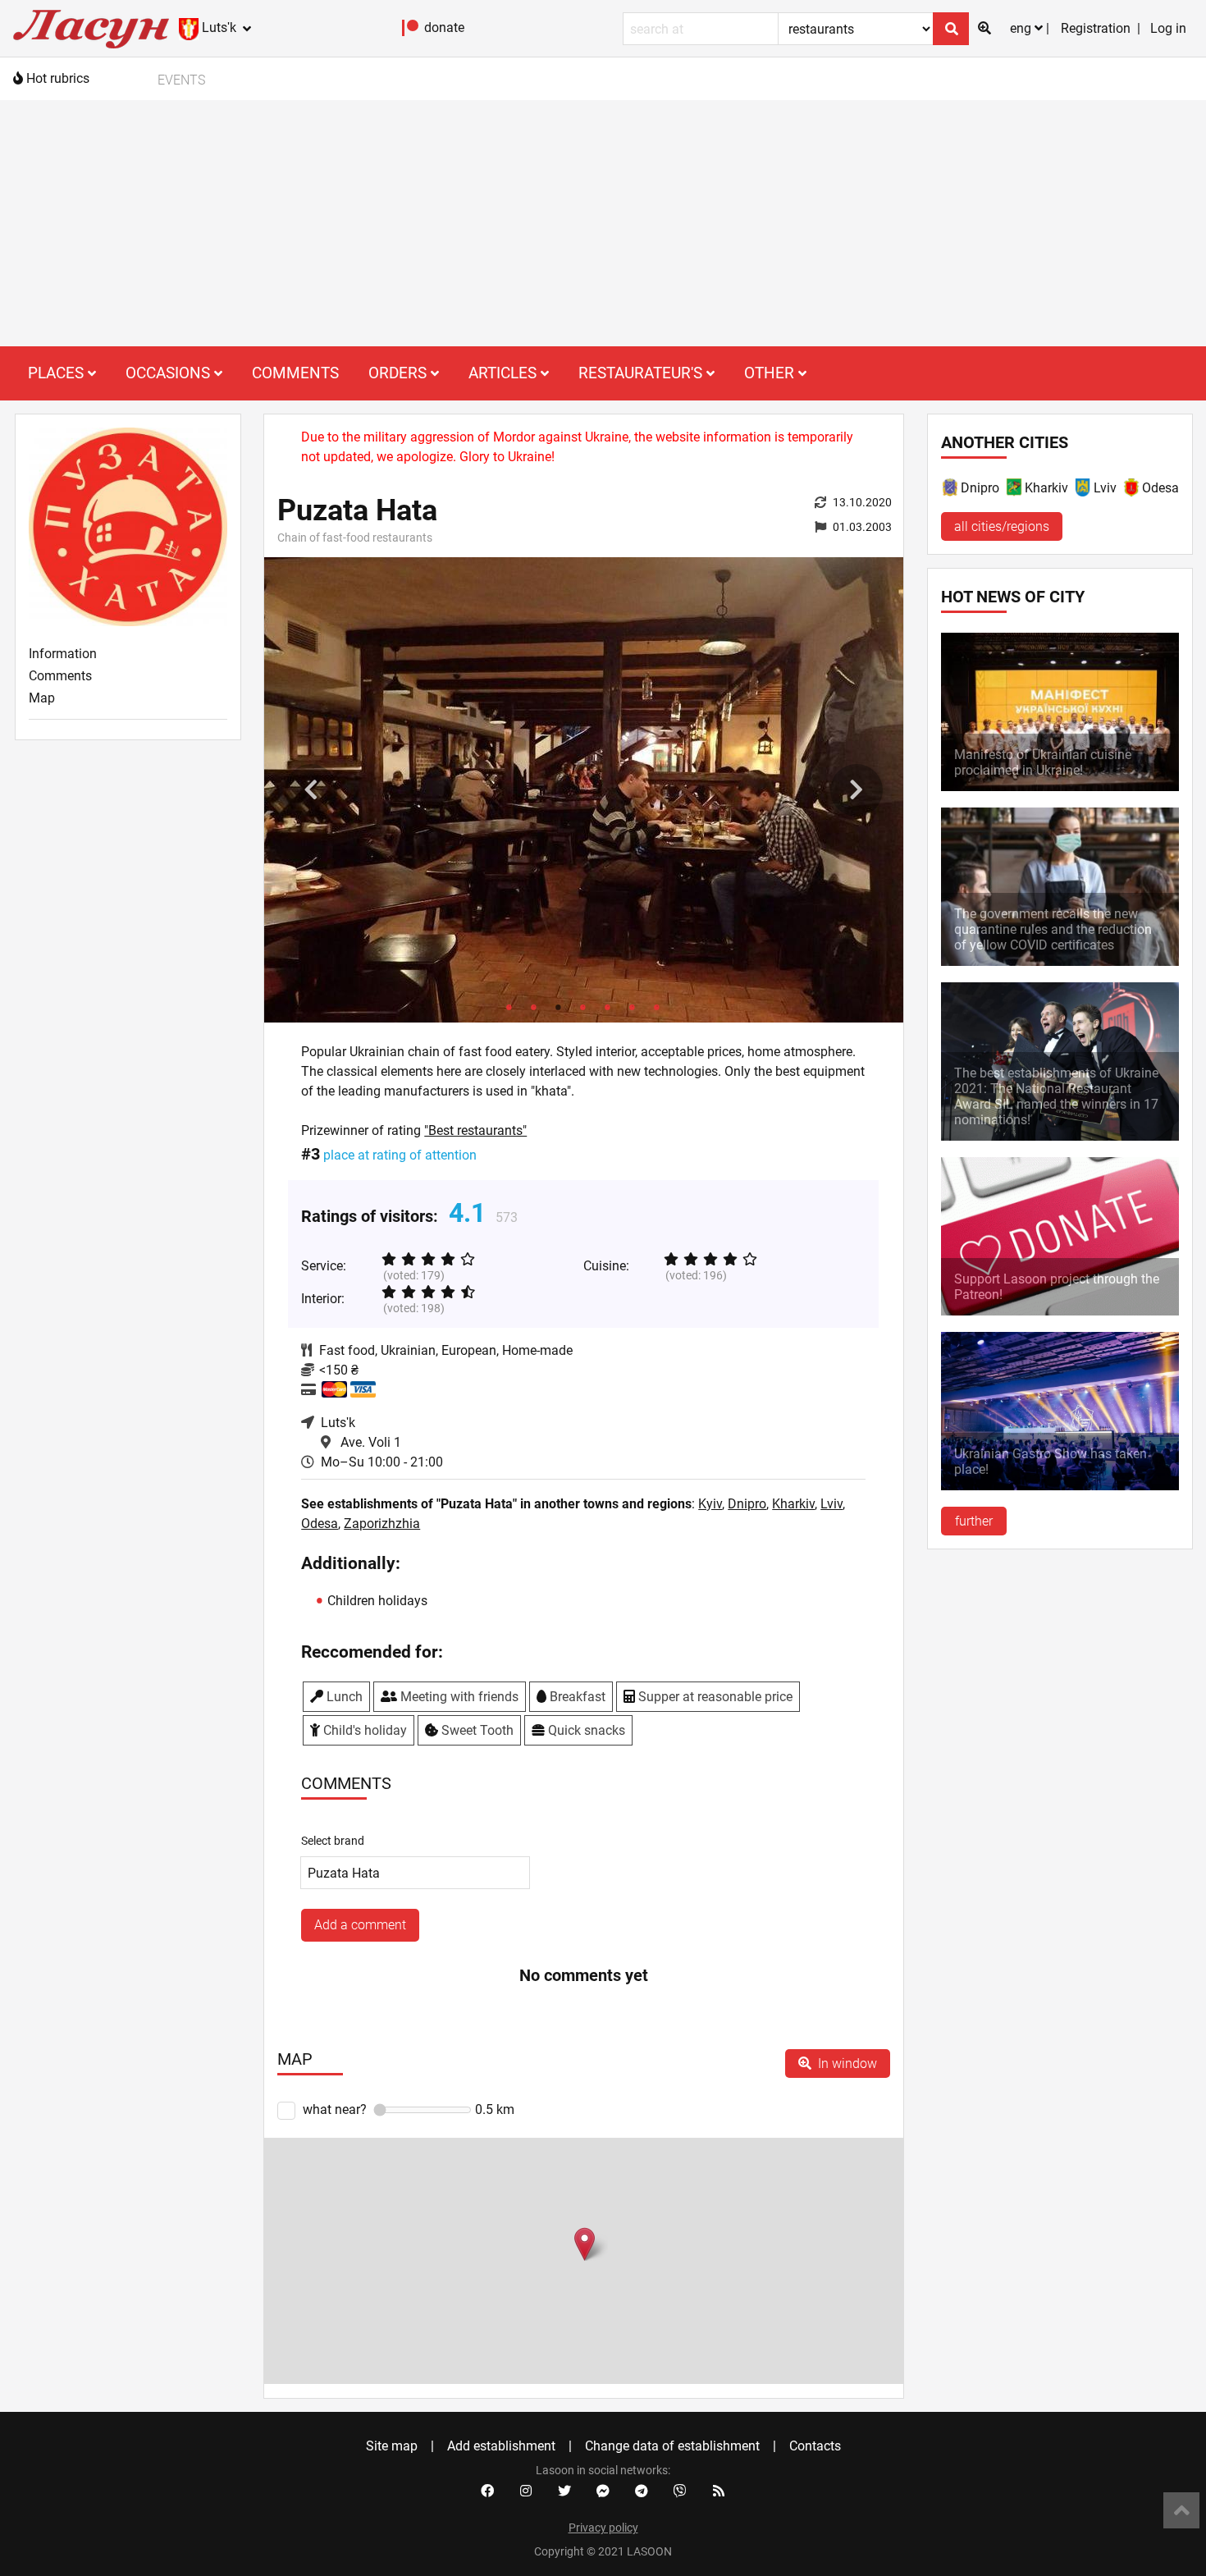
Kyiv (710, 1504)
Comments (295, 373)
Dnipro (747, 1504)
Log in (1168, 28)
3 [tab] (559, 1006)
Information (63, 654)
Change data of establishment (672, 2446)
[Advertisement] (603, 223)
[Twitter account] (564, 2491)
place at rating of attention (400, 1155)
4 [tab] (583, 1006)
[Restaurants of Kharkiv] (1015, 490)
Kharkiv (793, 1504)
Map (42, 698)
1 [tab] (509, 1006)
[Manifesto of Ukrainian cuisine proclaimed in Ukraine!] (1060, 787)
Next (857, 790)
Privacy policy (603, 2528)
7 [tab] (657, 1006)
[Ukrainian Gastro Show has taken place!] (1060, 1486)
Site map (392, 2446)
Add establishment (501, 2446)
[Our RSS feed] (719, 2491)
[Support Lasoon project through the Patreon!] (1060, 1311)
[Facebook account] (487, 2491)
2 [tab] (534, 1006)
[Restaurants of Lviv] (1084, 490)
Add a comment (360, 1925)
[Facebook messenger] (603, 2491)
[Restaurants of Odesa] (1132, 490)
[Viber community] (680, 2491)
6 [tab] (633, 1006)
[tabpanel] (584, 790)
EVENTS (181, 80)
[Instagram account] (526, 2491)
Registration (1096, 28)
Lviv (831, 1504)
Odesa (320, 1524)
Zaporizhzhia (382, 1524)
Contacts (815, 2446)
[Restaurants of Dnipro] (951, 490)
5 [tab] (608, 1006)
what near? (335, 2109)
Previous (311, 790)
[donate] (411, 32)
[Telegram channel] (642, 2491)
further (974, 1521)
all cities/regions (1002, 526)
